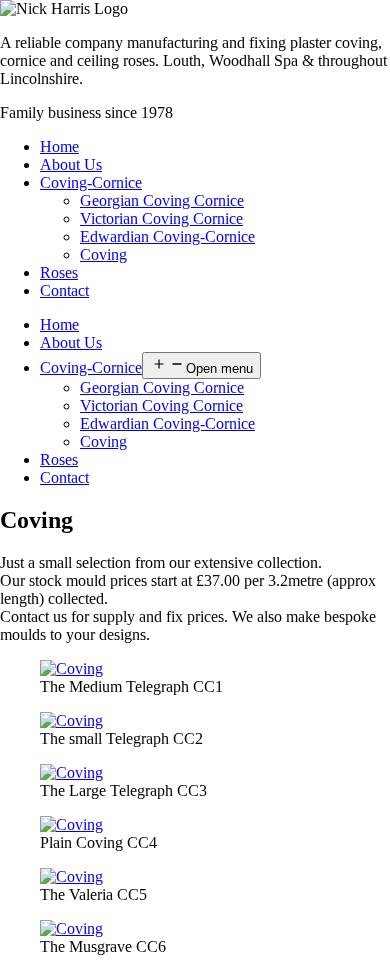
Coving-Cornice (91, 182)
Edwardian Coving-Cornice (167, 236)
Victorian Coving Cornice (161, 218)
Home (59, 146)
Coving (103, 254)
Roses (59, 272)
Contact (64, 290)
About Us (71, 164)
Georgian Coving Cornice (162, 200)
